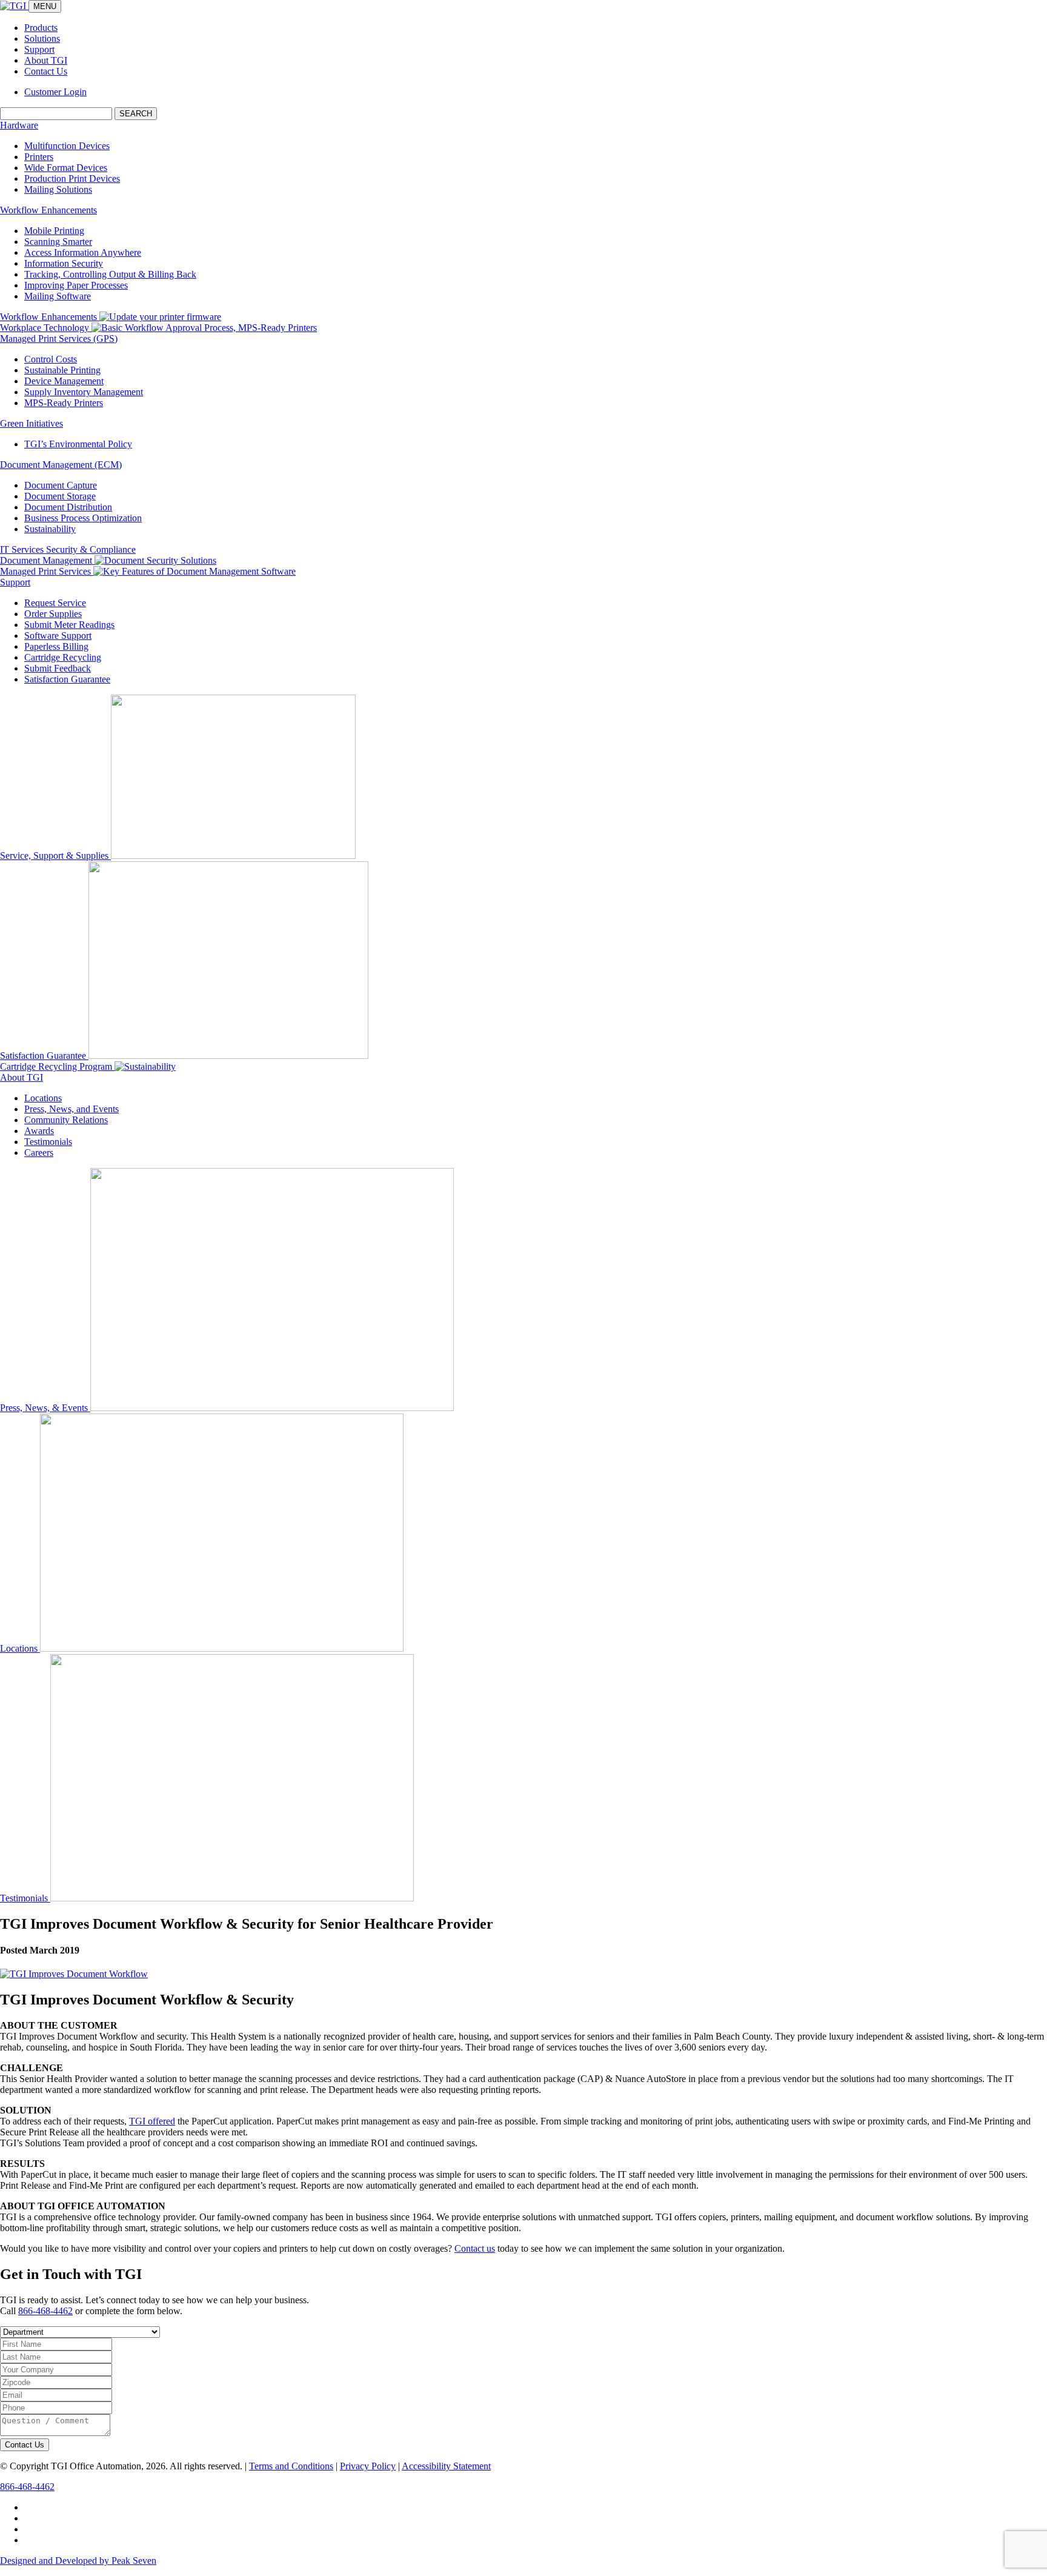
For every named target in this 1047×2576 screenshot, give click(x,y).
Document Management (47, 560)
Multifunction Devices (67, 146)
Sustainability (50, 529)
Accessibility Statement (446, 2466)
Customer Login (55, 92)
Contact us (475, 2248)
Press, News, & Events (45, 1408)
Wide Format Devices (66, 168)
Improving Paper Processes (76, 285)
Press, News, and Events (71, 1109)
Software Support (58, 636)
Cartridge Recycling (63, 657)
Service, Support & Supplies (55, 856)
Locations (43, 1098)
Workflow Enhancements (48, 210)
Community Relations (66, 1120)
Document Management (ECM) (61, 465)
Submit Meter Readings (69, 625)
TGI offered (152, 2121)
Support (39, 49)
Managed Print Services (47, 571)
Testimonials (48, 1142)
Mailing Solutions (58, 189)
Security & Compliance (91, 549)
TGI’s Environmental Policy (78, 444)
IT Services (23, 549)
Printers (39, 157)
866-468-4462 (45, 2311)
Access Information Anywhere (83, 252)
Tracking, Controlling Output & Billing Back (110, 274)
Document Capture (61, 485)
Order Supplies (53, 614)
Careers (39, 1153)
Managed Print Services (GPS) (59, 339)
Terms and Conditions (291, 2466)
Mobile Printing (54, 231)
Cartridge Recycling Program (57, 1066)
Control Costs (51, 359)
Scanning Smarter (58, 242)
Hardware (19, 125)
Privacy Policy (368, 2466)
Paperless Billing (56, 646)
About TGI (46, 60)
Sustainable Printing (62, 370)
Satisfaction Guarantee (67, 679)
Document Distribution (68, 507)
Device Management (64, 381)
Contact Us (46, 71)
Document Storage (60, 496)
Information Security (64, 263)
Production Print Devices (72, 179)
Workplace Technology (46, 328)
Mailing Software (58, 296)
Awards (39, 1131)
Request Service (55, 603)
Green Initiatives (32, 423)
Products (41, 28)
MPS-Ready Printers (64, 403)
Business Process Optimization (83, 518)
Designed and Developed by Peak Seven (78, 2561)
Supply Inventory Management (84, 392)
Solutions (42, 38)
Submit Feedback (58, 668)
